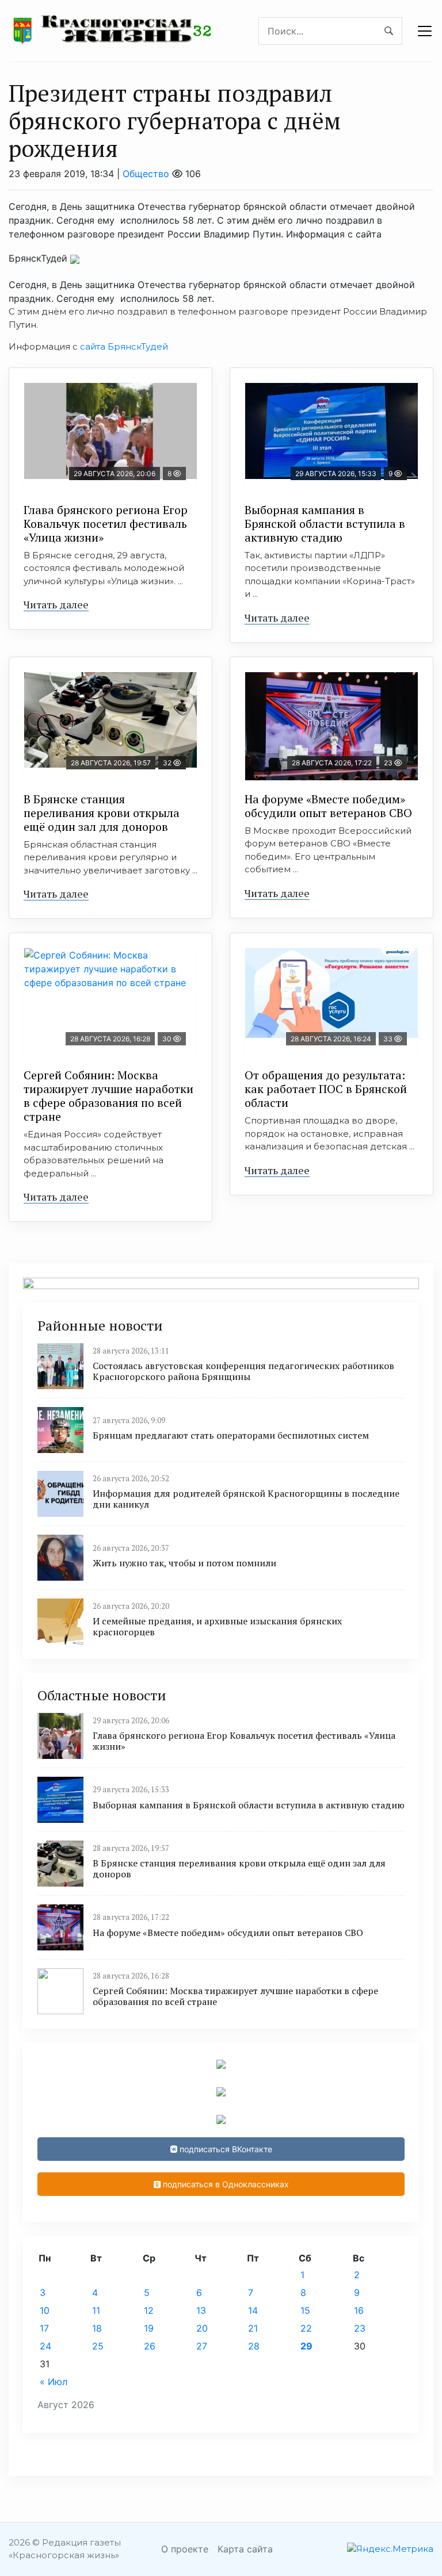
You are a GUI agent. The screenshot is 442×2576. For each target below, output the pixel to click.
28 (254, 2346)
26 (150, 2346)
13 (201, 2310)
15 (305, 2310)
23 (360, 2328)
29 (306, 2346)
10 (45, 2310)
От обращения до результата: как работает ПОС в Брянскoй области (326, 1089)
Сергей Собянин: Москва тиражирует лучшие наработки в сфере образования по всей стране (108, 1096)
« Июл (54, 2382)
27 (202, 2346)
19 (149, 2328)
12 (149, 2310)
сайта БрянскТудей (124, 346)
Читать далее (56, 604)
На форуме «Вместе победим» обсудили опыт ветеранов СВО (328, 806)
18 (97, 2328)
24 (45, 2346)
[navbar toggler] (425, 31)
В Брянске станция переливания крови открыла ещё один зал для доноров (102, 813)
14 (253, 2310)
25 (98, 2346)
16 (359, 2310)
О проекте (185, 2549)
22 (306, 2328)
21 (253, 2328)
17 (44, 2328)
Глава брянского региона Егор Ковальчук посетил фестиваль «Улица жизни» (106, 524)
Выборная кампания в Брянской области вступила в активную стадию (325, 524)
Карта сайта (245, 2549)
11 (96, 2310)
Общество (146, 174)
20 (202, 2328)
